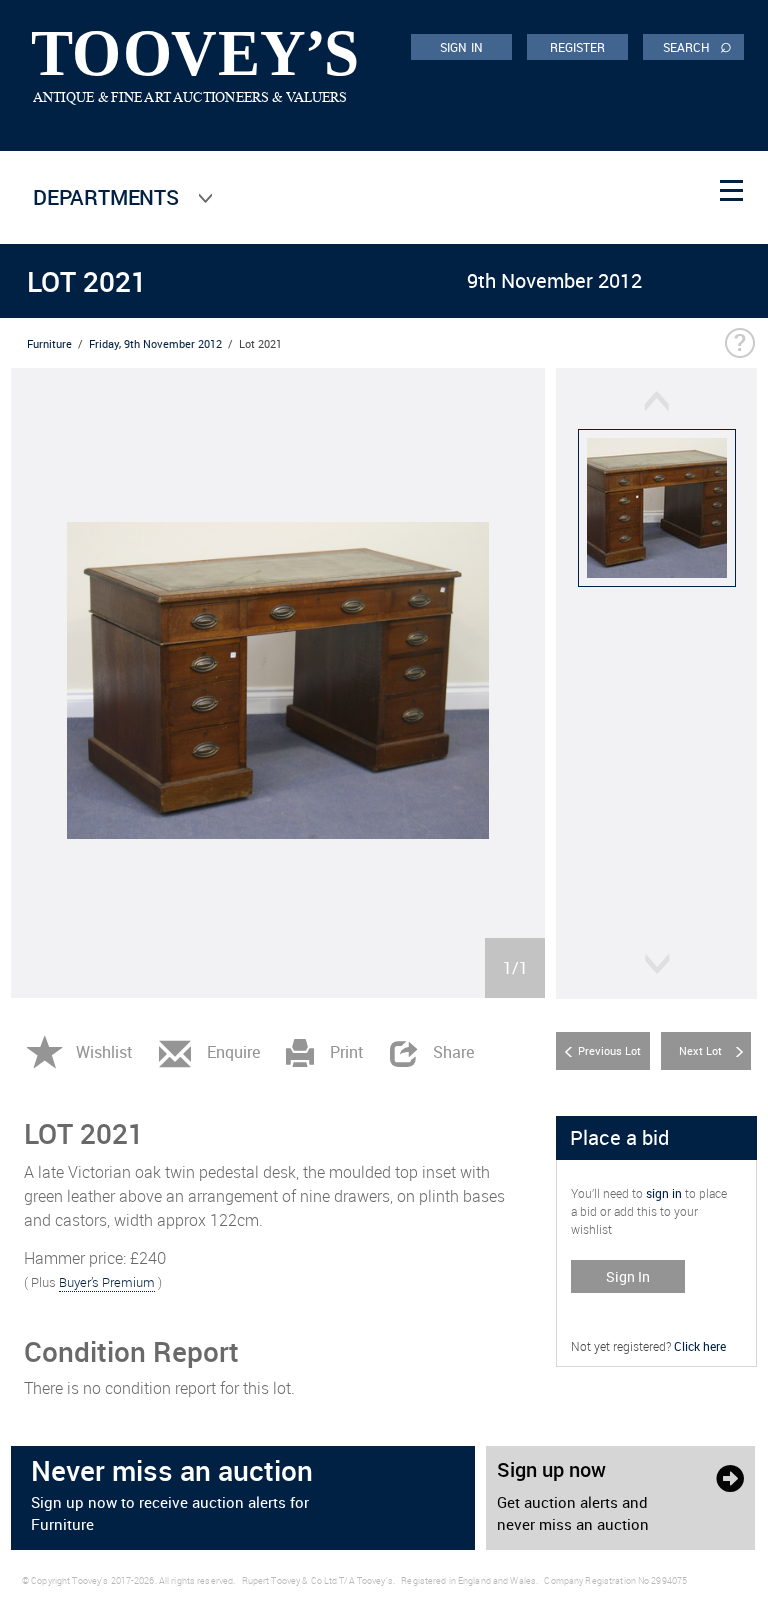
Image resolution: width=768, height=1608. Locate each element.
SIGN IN (461, 47)
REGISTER (578, 47)
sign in (664, 1193)
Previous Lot (609, 1050)
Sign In (628, 1276)
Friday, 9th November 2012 (155, 343)
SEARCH (697, 46)
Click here (700, 1346)
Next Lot (700, 1050)
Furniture (49, 343)
